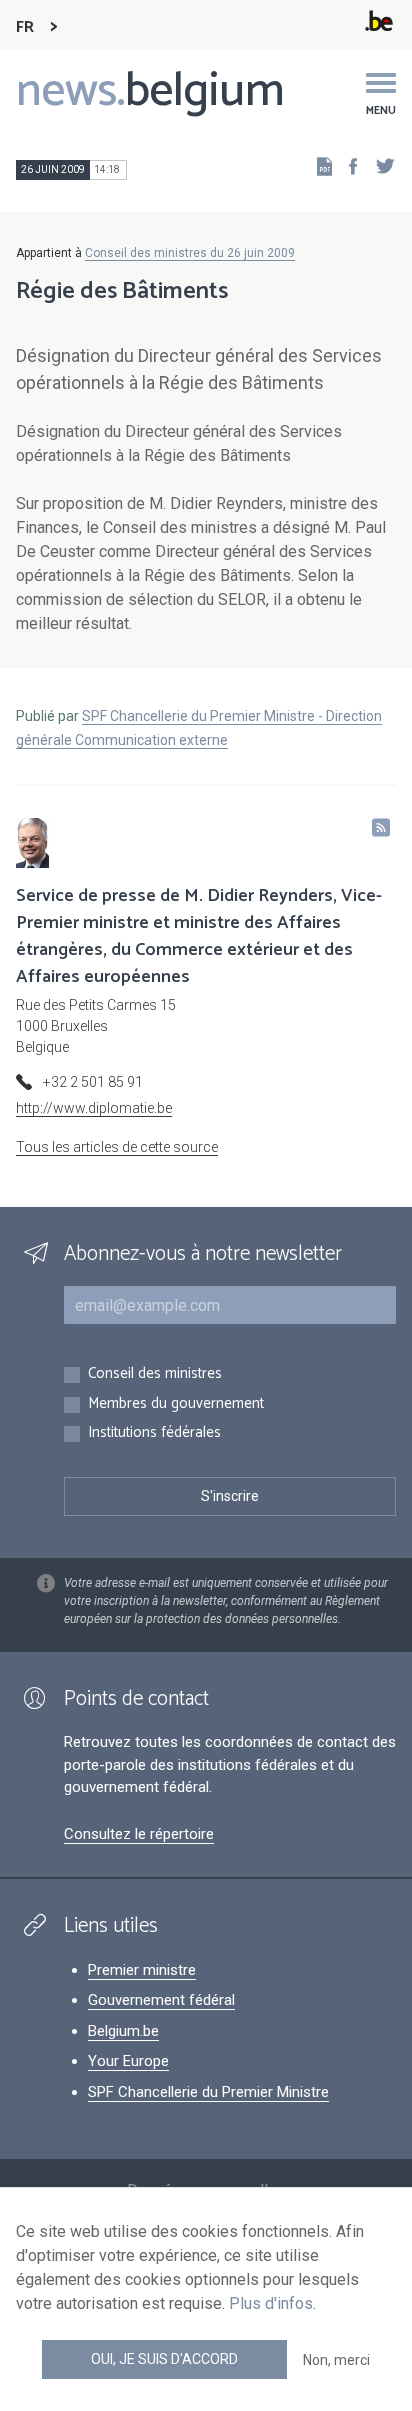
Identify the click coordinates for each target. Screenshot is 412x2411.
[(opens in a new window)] (347, 165)
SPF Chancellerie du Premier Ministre (208, 2092)
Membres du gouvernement (176, 1404)
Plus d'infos (271, 2303)
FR (25, 27)
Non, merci (336, 2360)
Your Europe (128, 2061)
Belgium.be (123, 2031)
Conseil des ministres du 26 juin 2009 (190, 253)
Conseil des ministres (155, 1374)
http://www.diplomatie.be (94, 1108)
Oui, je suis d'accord (164, 2359)
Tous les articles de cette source (117, 1147)
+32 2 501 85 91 (93, 1082)
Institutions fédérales (154, 1433)
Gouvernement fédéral (161, 2000)
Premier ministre (142, 1970)
